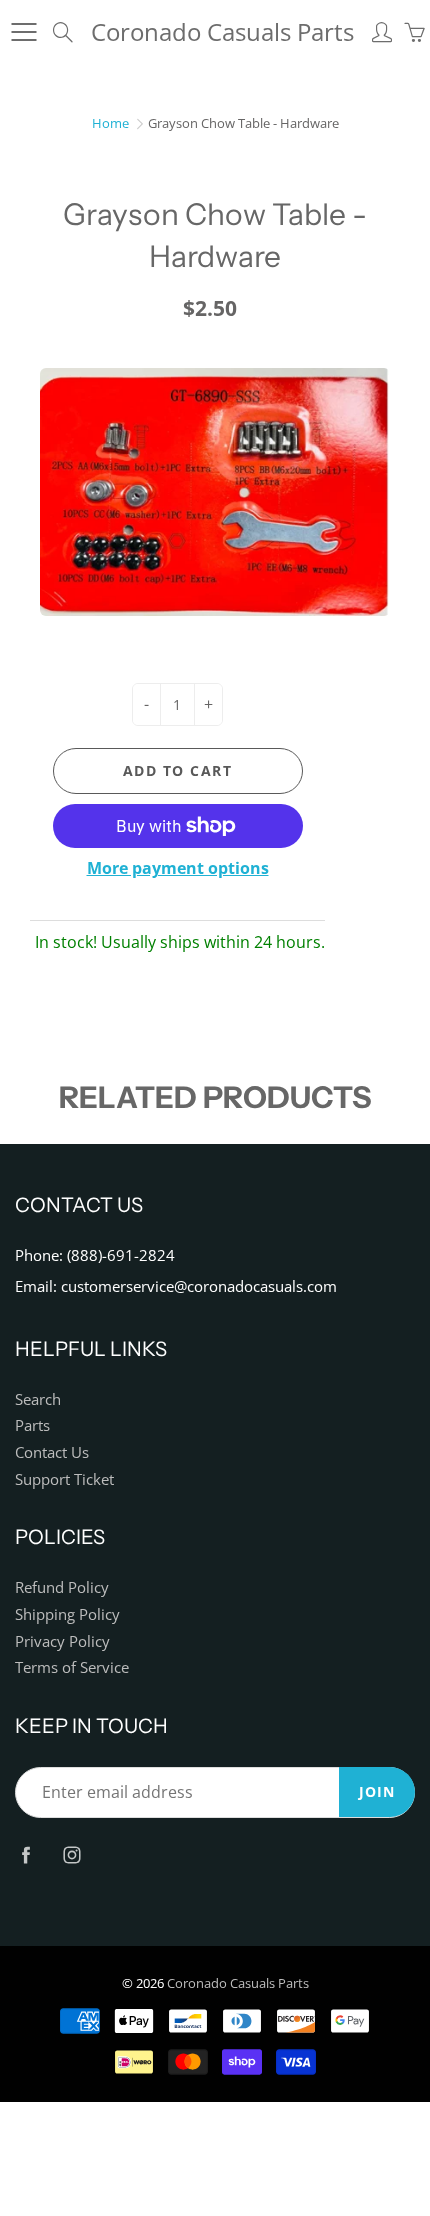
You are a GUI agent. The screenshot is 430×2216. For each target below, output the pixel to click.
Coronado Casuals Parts (222, 31)
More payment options (178, 868)
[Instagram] (71, 1855)
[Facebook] (25, 1855)
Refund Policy (62, 1587)
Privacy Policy (62, 1641)
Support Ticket (64, 1479)
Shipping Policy (67, 1614)
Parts (32, 1425)
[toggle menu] (23, 32)
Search (38, 1399)
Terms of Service (72, 1667)
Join (377, 1791)
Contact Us (52, 1452)
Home (110, 123)
